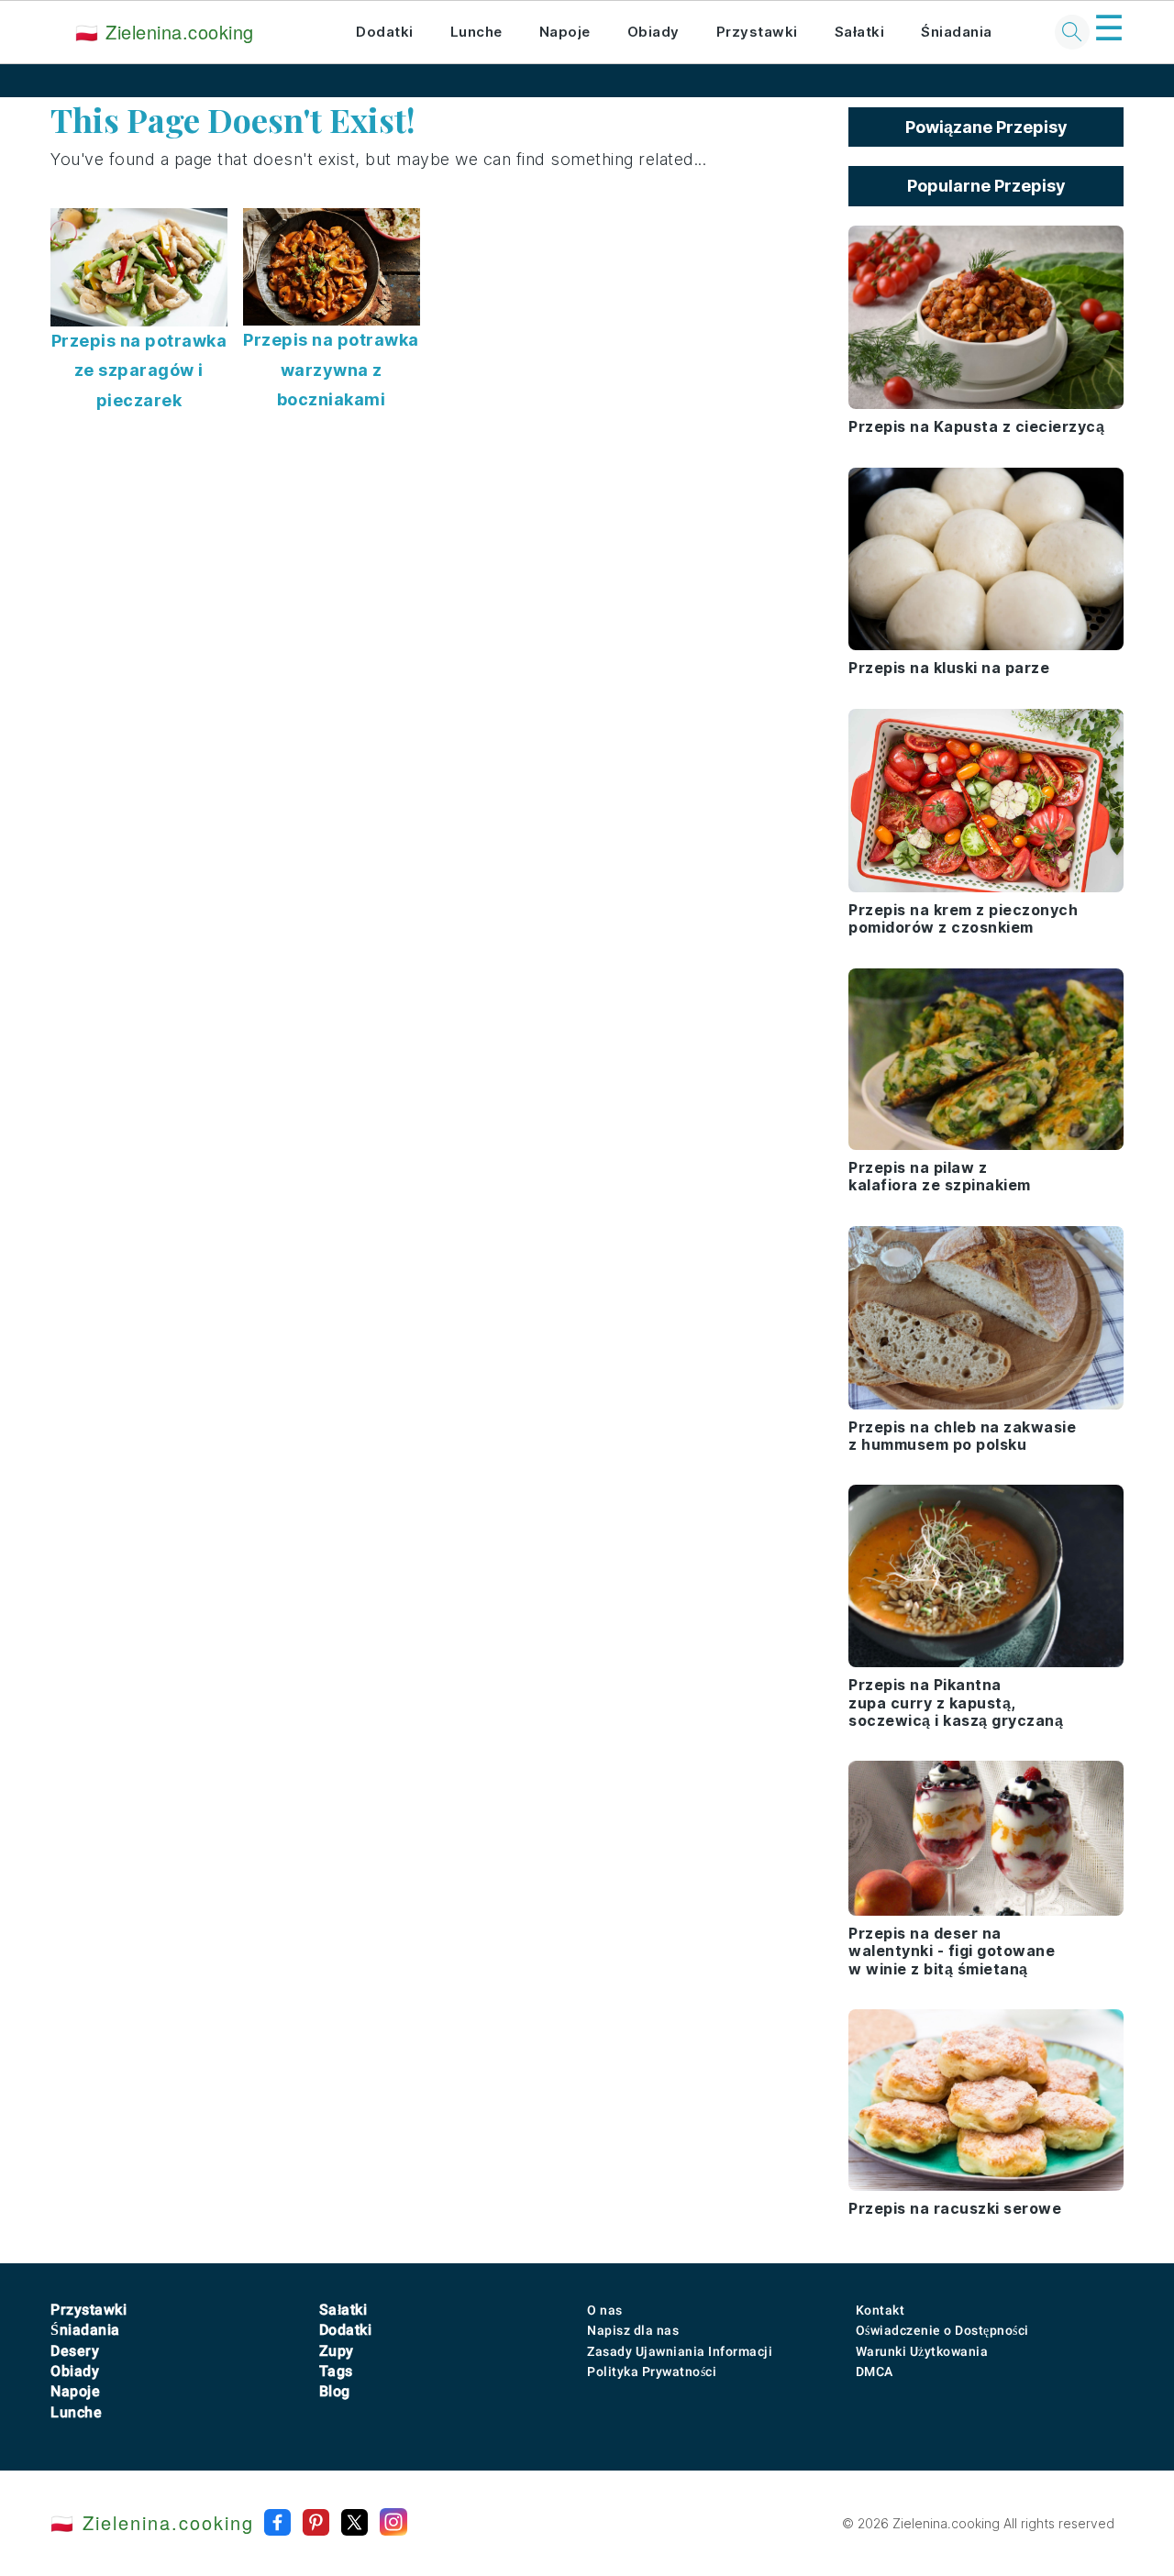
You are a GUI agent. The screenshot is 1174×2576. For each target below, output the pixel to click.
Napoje (565, 32)
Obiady (653, 32)
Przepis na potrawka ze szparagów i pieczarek (139, 370)
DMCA (875, 2371)
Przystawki (757, 32)
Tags (336, 2371)
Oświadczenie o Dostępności (942, 2330)
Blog (335, 2391)
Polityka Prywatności (652, 2371)
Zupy (337, 2351)
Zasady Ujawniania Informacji (680, 2351)
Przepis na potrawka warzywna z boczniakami (331, 370)
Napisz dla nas (633, 2330)
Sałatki (860, 32)
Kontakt (880, 2310)
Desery (75, 2351)
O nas (605, 2310)
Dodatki (385, 32)
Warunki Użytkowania (922, 2351)
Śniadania (957, 32)
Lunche (476, 32)
